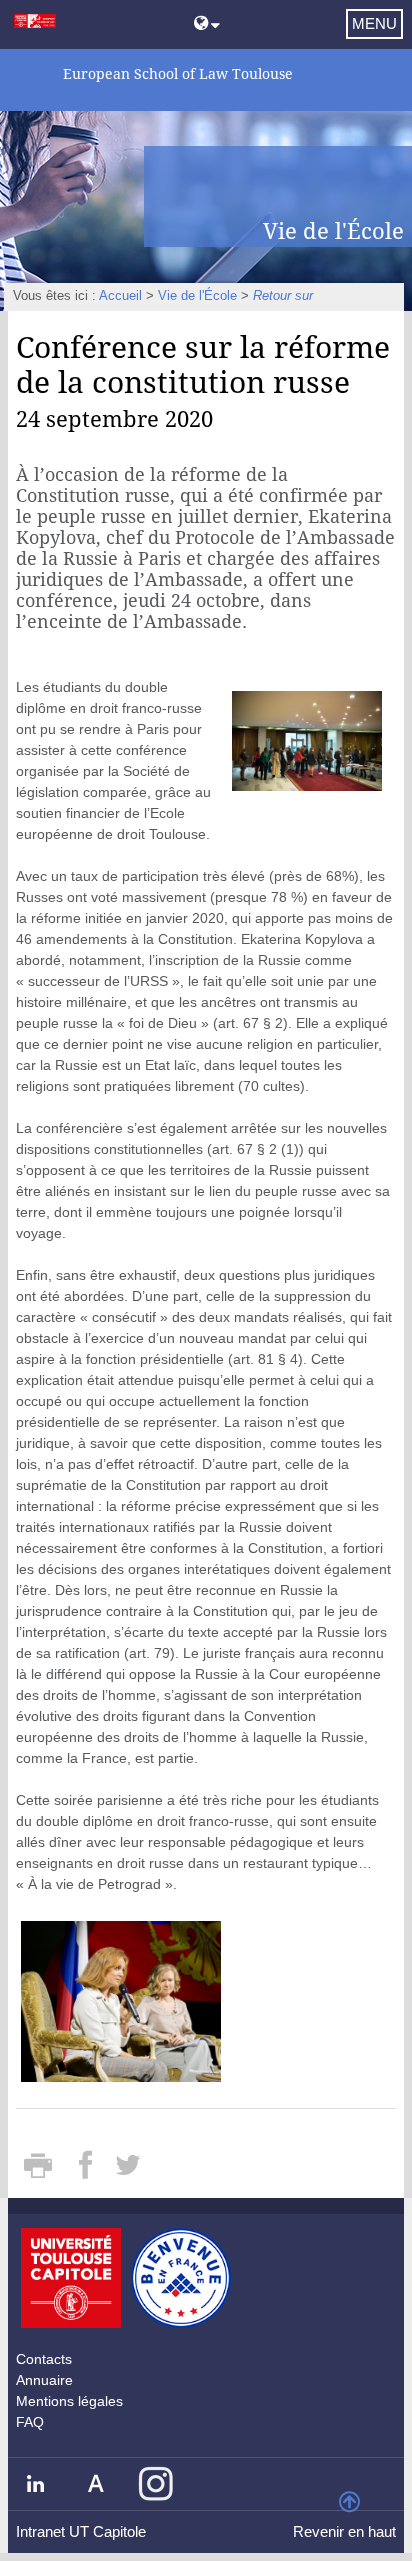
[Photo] (307, 739)
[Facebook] (87, 2172)
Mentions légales (69, 2401)
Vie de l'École (197, 296)
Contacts (44, 2359)
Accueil (120, 296)
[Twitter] (128, 2172)
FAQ (30, 2422)
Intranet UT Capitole (81, 2531)
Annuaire (44, 2380)
